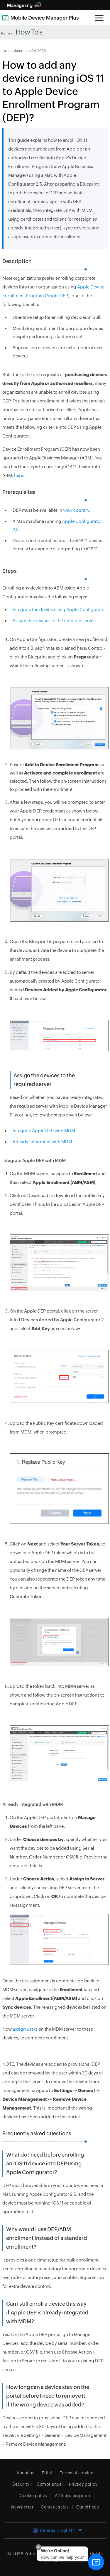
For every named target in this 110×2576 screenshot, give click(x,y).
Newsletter (22, 2507)
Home (6, 33)
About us (25, 2473)
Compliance (49, 2484)
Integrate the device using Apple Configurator (59, 610)
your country (76, 510)
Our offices (88, 2507)
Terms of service (77, 2473)
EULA (47, 2473)
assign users (25, 2029)
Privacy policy (83, 2484)
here (19, 475)
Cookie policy (34, 2496)
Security (21, 2484)
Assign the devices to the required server (54, 621)
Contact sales (55, 2507)
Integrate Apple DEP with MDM (44, 1131)
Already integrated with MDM (42, 1142)
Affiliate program (73, 2496)
